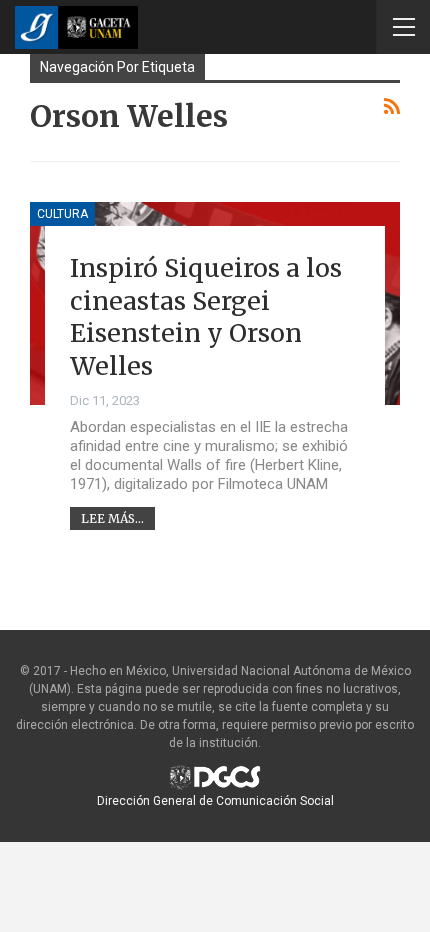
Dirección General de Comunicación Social (215, 801)
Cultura (62, 214)
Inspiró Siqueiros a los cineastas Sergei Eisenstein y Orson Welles (206, 317)
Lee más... (112, 518)
